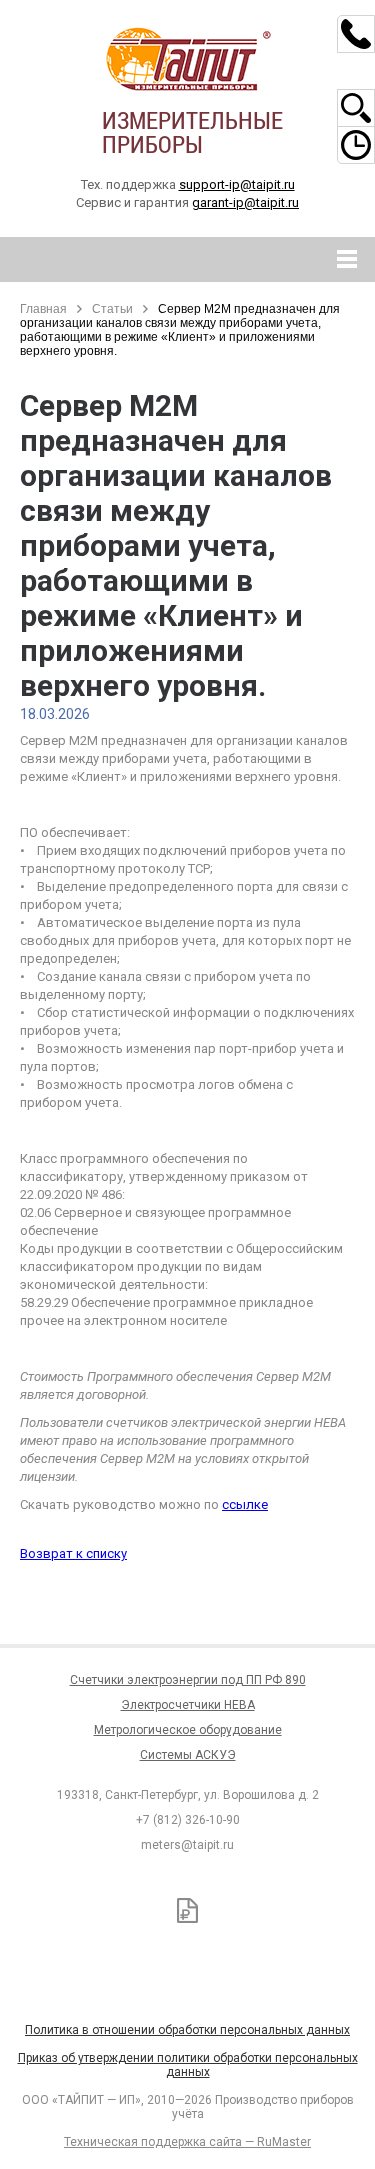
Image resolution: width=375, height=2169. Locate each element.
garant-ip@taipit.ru (245, 202)
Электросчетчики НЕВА (188, 1705)
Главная (43, 309)
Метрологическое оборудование (188, 1730)
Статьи (112, 309)
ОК (288, 2067)
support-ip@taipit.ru (237, 184)
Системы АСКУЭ (188, 1755)
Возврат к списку (73, 1553)
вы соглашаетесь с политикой (136, 2067)
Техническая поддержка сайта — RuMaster (187, 2142)
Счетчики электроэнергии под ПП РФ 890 (188, 1680)
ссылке (245, 1504)
